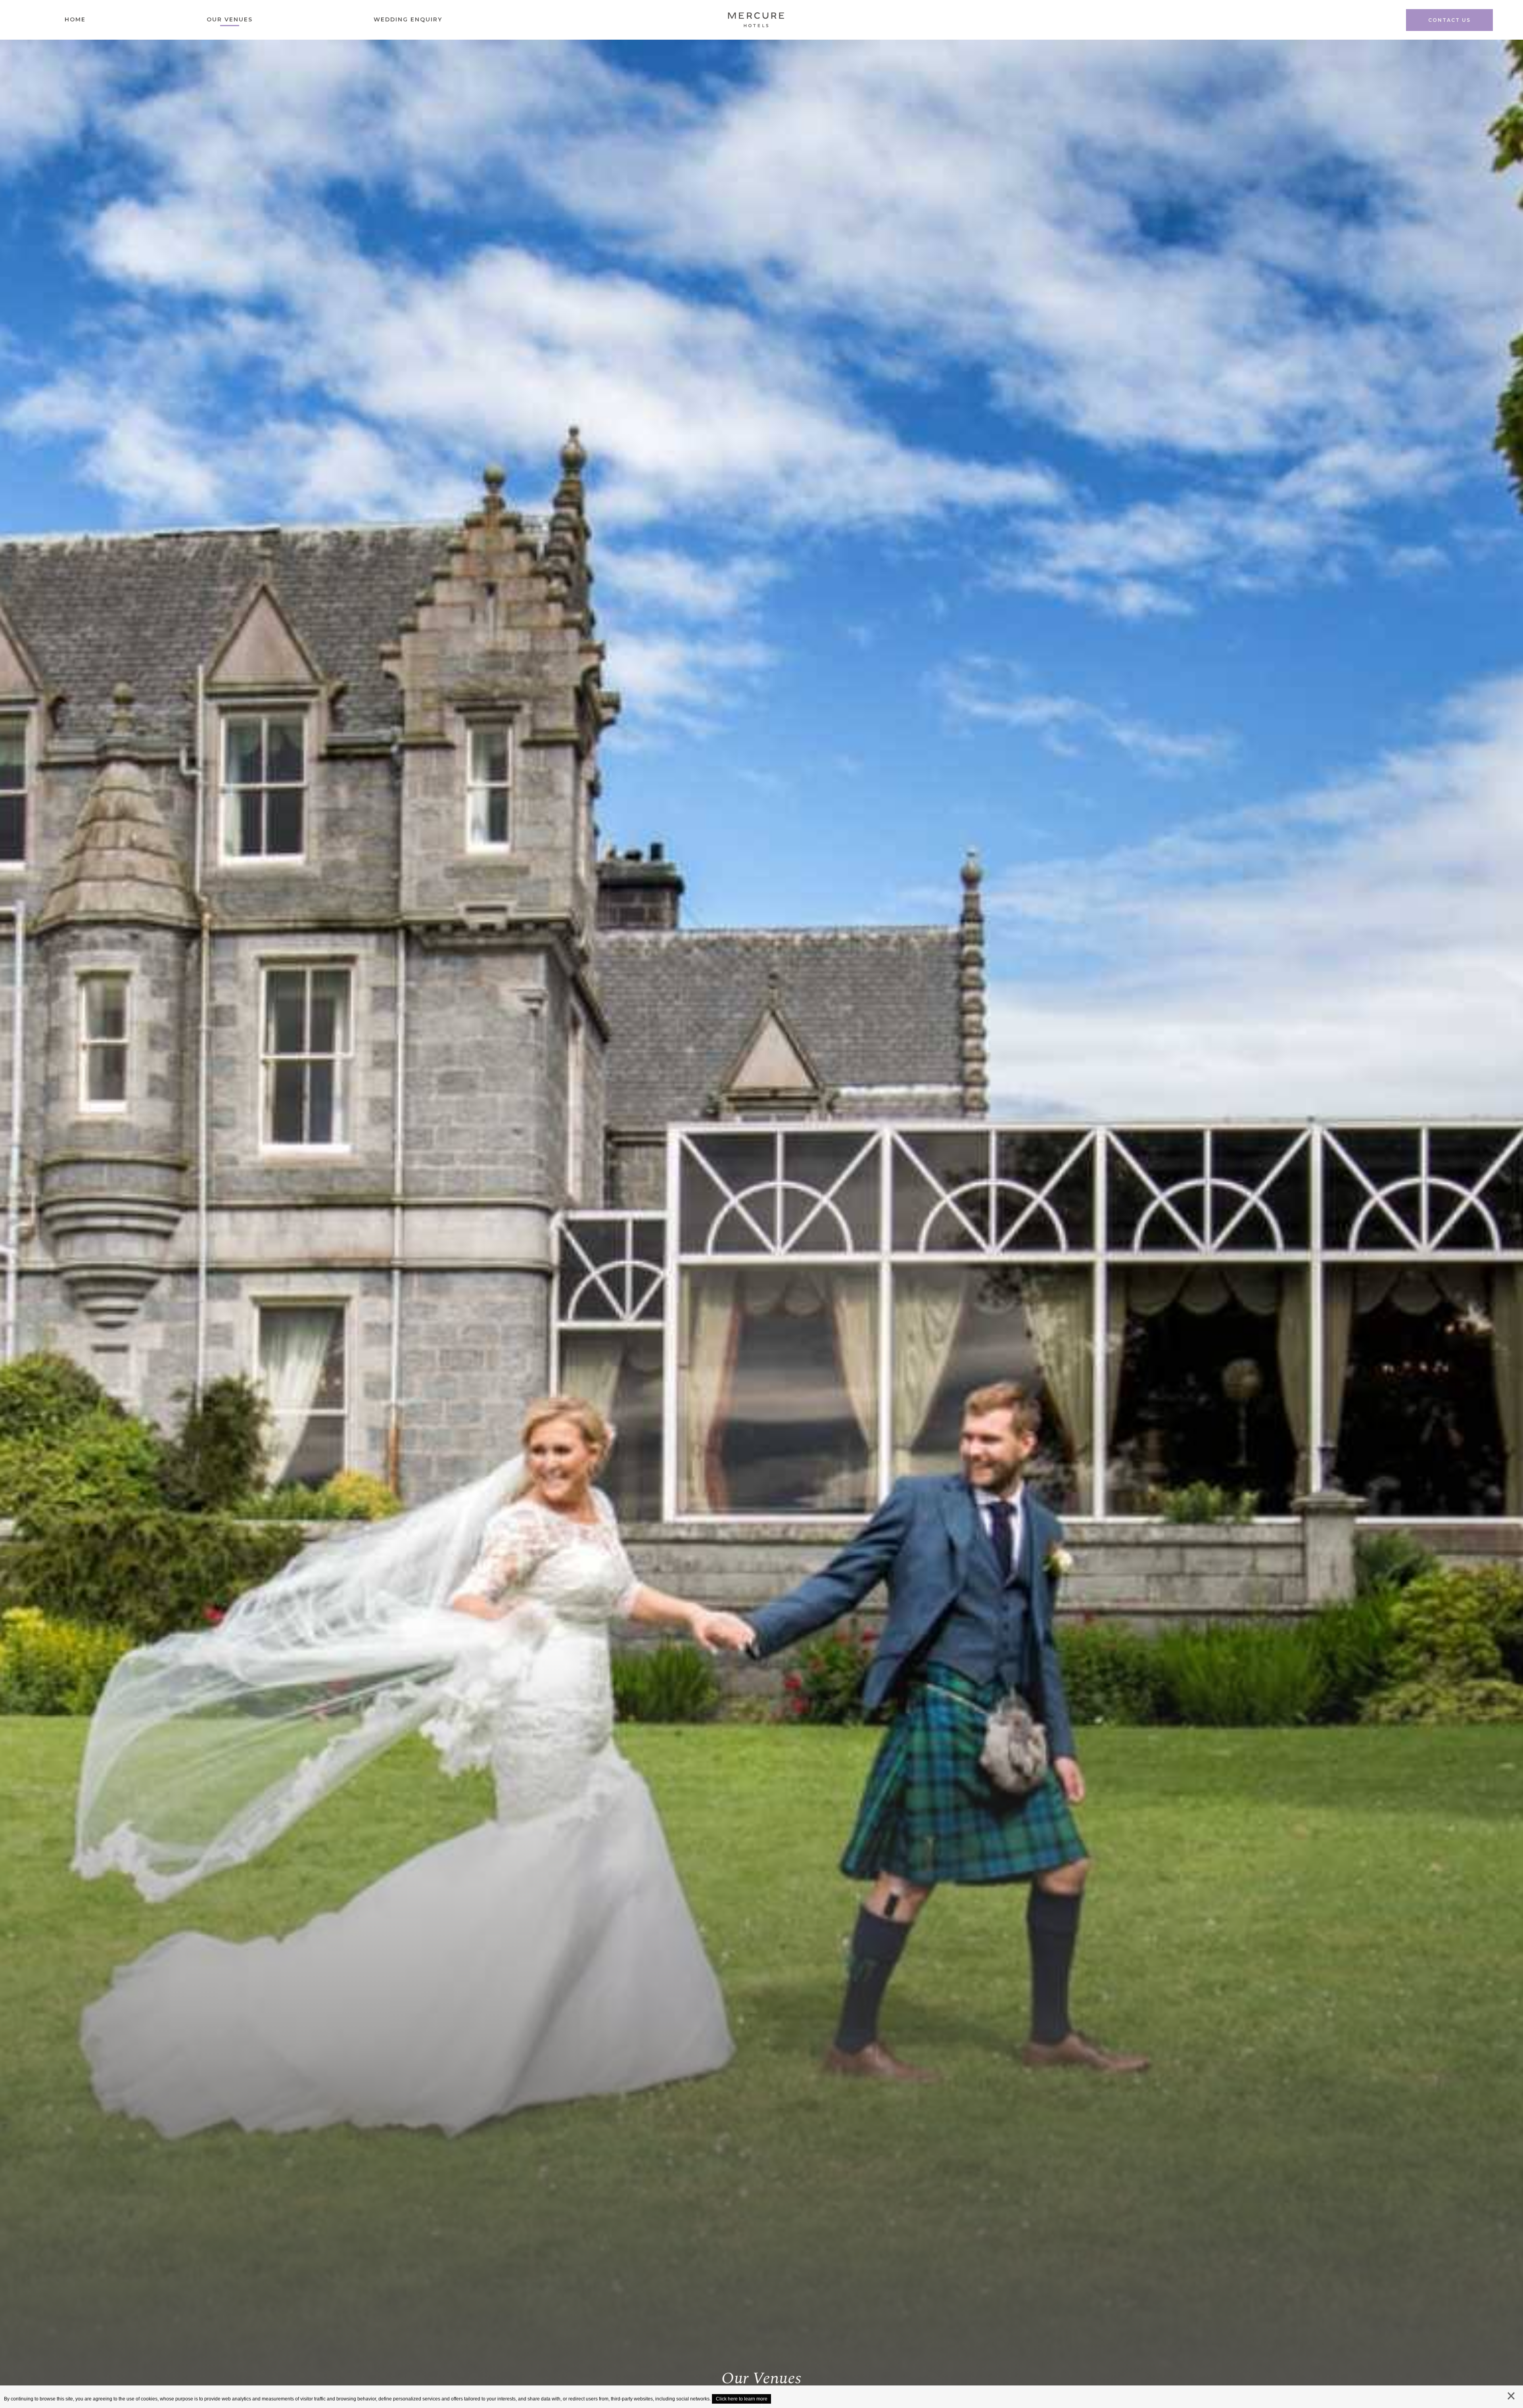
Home (75, 19)
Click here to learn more (742, 2399)
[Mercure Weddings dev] (756, 22)
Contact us (1449, 20)
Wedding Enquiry (408, 19)
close (1511, 2398)
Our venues (230, 19)
